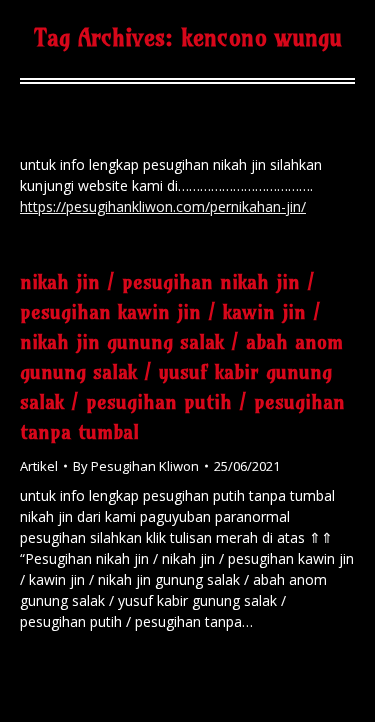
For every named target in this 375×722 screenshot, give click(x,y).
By (136, 466)
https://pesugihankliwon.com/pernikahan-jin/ (163, 206)
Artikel (39, 466)
